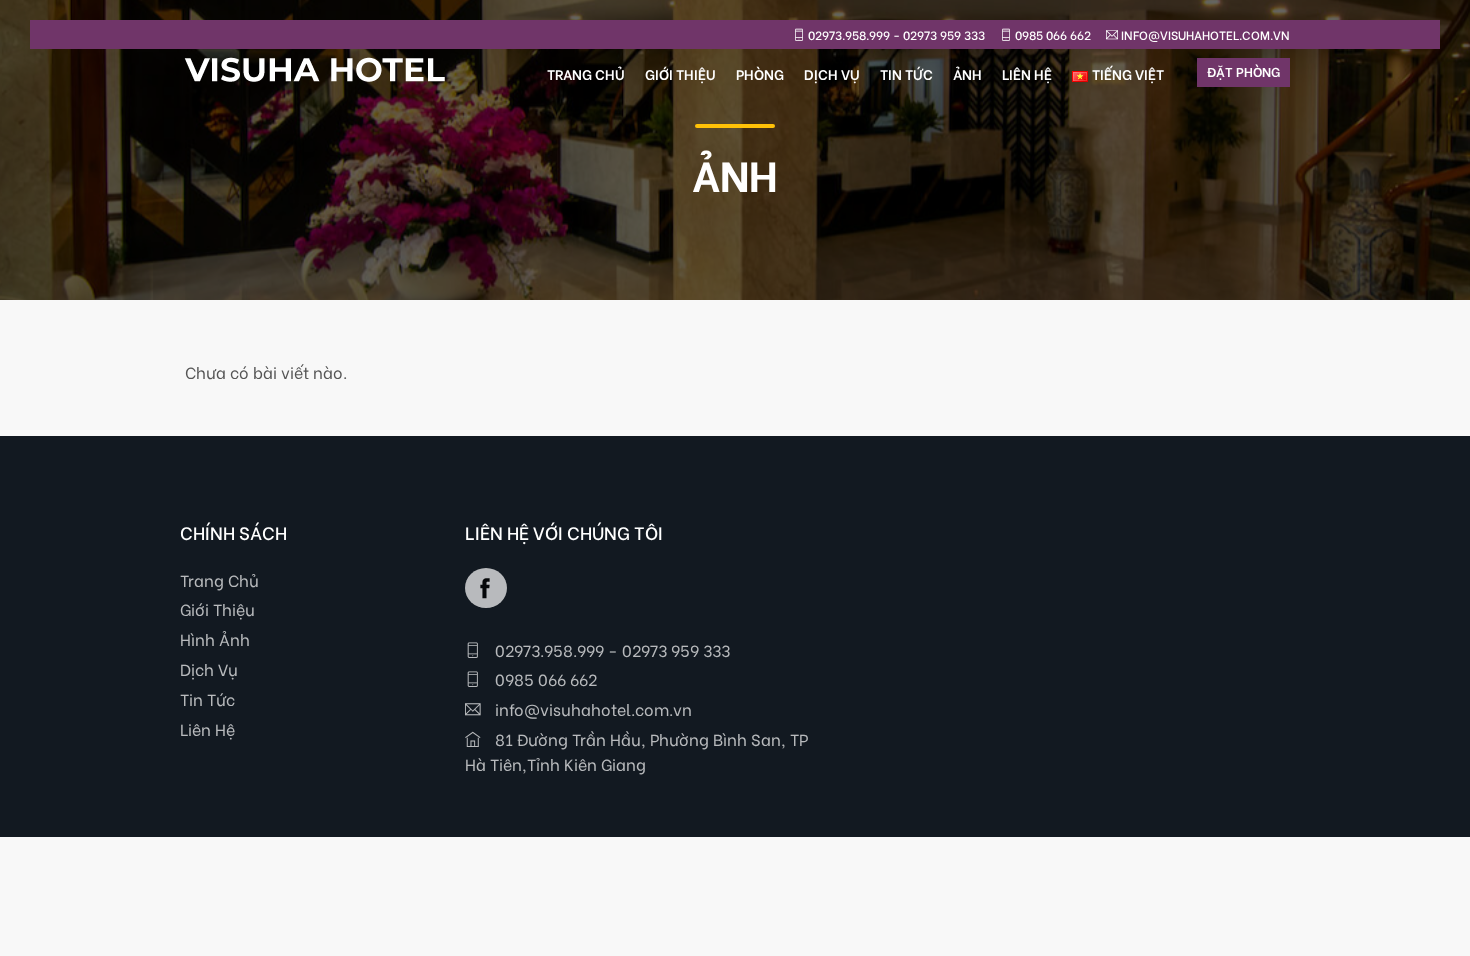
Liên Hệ (207, 728)
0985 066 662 (544, 678)
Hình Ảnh (215, 638)
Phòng (760, 73)
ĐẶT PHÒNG (1243, 70)
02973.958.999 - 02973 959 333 (610, 649)
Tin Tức (207, 698)
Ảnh (967, 73)
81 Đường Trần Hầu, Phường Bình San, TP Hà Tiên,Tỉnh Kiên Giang (636, 751)
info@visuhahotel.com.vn (591, 708)
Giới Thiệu (217, 608)
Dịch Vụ (209, 668)
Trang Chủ (219, 579)
